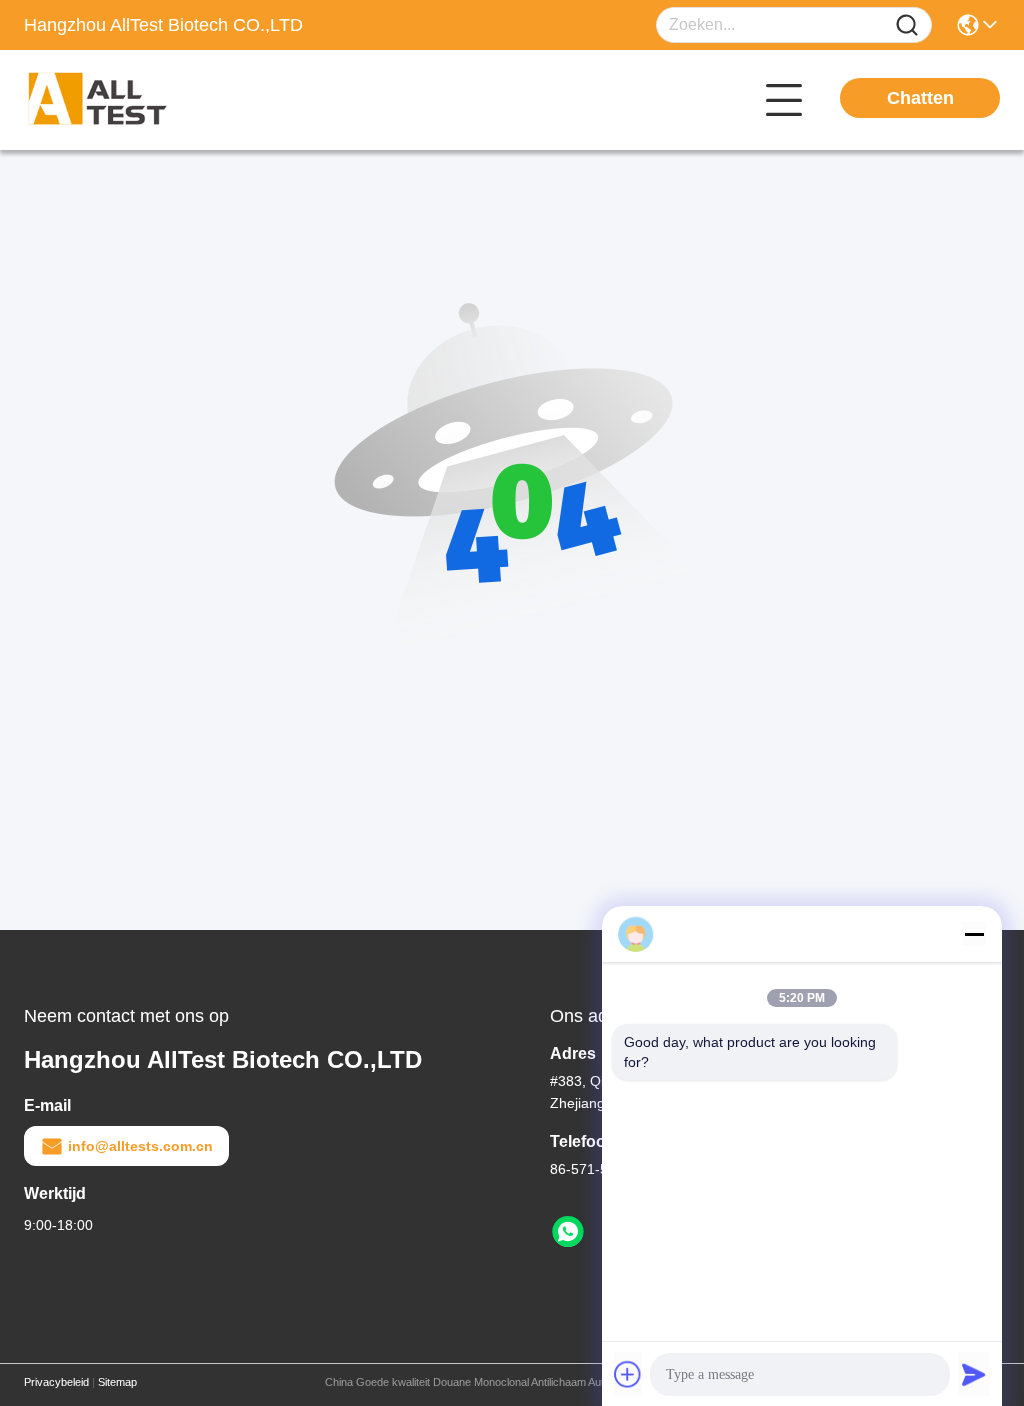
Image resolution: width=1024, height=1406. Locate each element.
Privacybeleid (56, 1382)
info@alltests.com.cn (140, 1146)
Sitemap (117, 1382)
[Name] (907, 25)
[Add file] (628, 1374)
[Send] (974, 1374)
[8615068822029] (568, 1232)
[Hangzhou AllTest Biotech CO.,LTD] (134, 100)
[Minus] (974, 934)
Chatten (920, 98)
